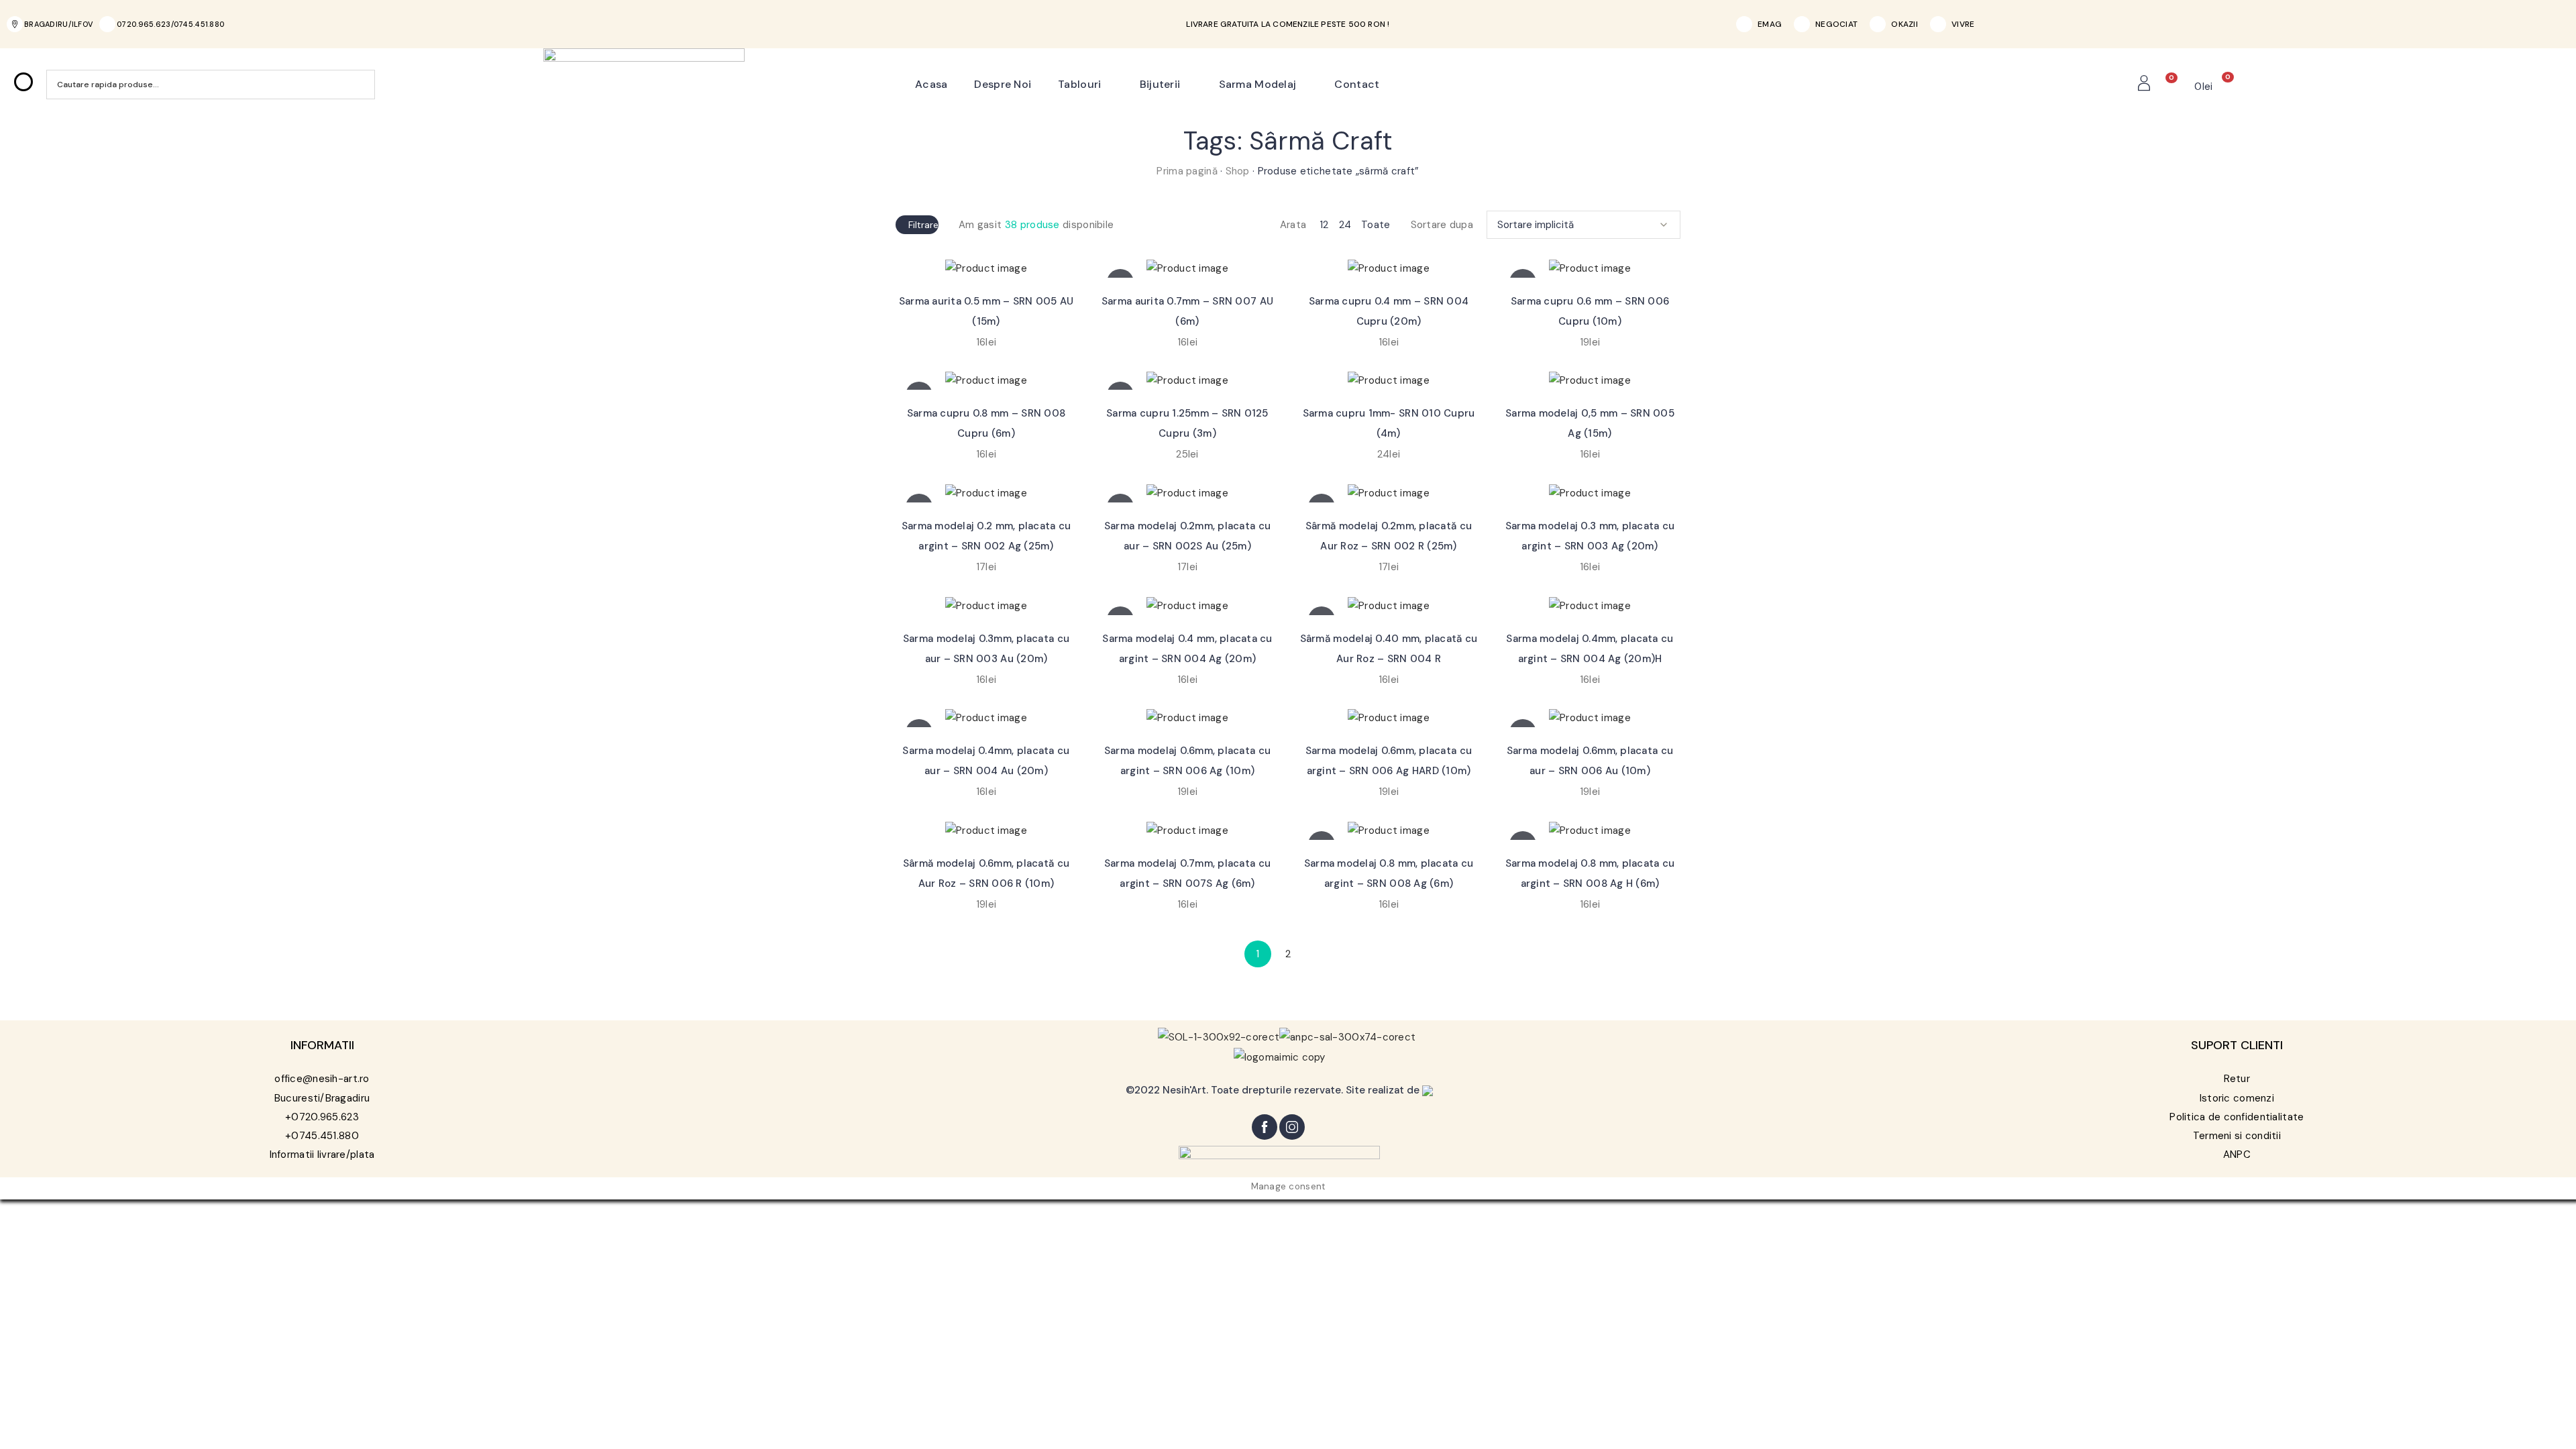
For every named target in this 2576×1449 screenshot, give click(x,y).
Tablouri (1079, 84)
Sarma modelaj (1258, 84)
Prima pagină (1187, 171)
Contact (1357, 84)
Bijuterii (1160, 84)
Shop (1238, 171)
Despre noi (1003, 84)
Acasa (931, 84)
